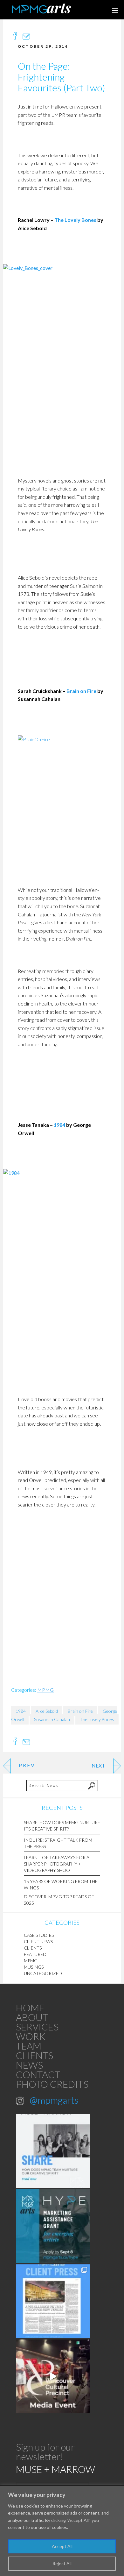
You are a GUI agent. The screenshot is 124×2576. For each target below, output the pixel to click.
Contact (38, 2074)
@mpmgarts (54, 2100)
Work (31, 2036)
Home (30, 2008)
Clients (33, 1948)
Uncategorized (43, 1973)
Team (29, 2046)
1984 (59, 1125)
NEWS (29, 2065)
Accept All (62, 2546)
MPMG (45, 1690)
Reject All (62, 2563)
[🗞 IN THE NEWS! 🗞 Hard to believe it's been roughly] (53, 2301)
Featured (35, 1954)
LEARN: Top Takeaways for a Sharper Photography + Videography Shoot (57, 1864)
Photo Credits (52, 2084)
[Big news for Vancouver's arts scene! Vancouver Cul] (53, 2376)
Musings (34, 1967)
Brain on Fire (81, 691)
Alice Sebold (47, 1711)
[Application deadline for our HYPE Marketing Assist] (53, 2226)
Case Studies (39, 1935)
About (32, 2017)
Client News (38, 1941)
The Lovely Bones (75, 220)
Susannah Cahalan (52, 1719)
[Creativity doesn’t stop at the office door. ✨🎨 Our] (53, 2151)
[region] (62, 2531)
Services (37, 2027)
